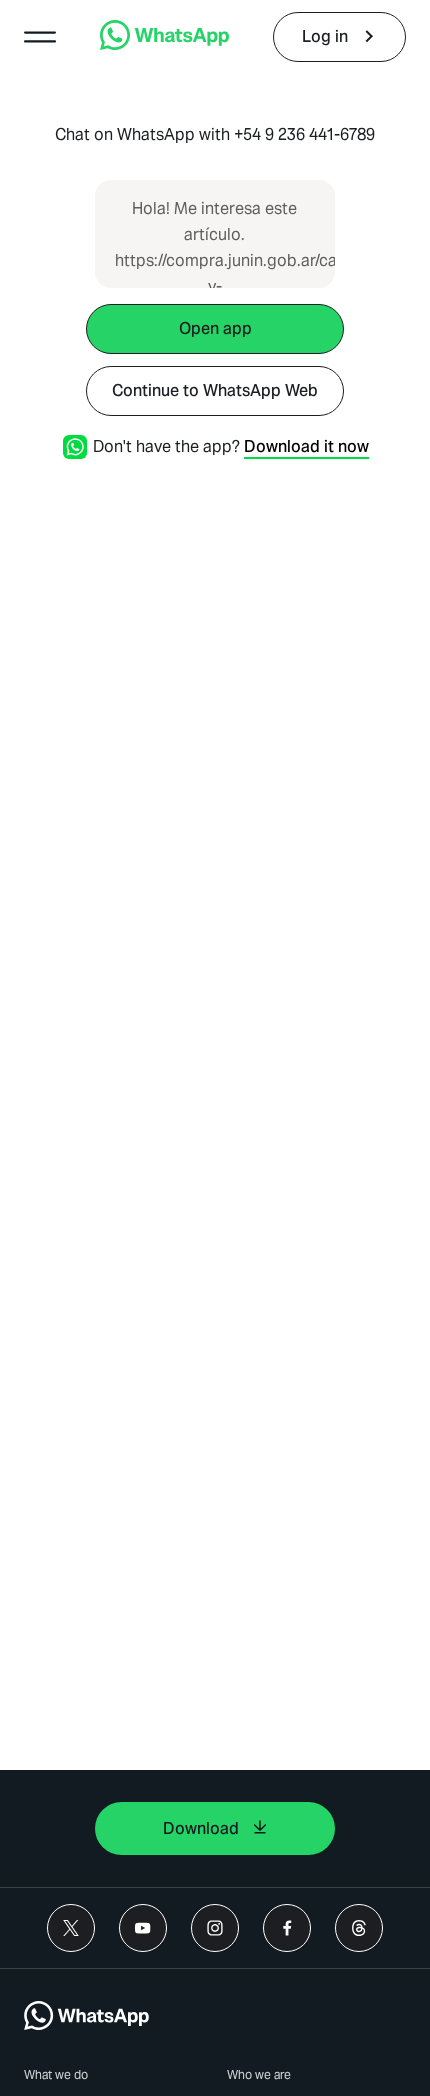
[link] (164, 44)
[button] (40, 37)
